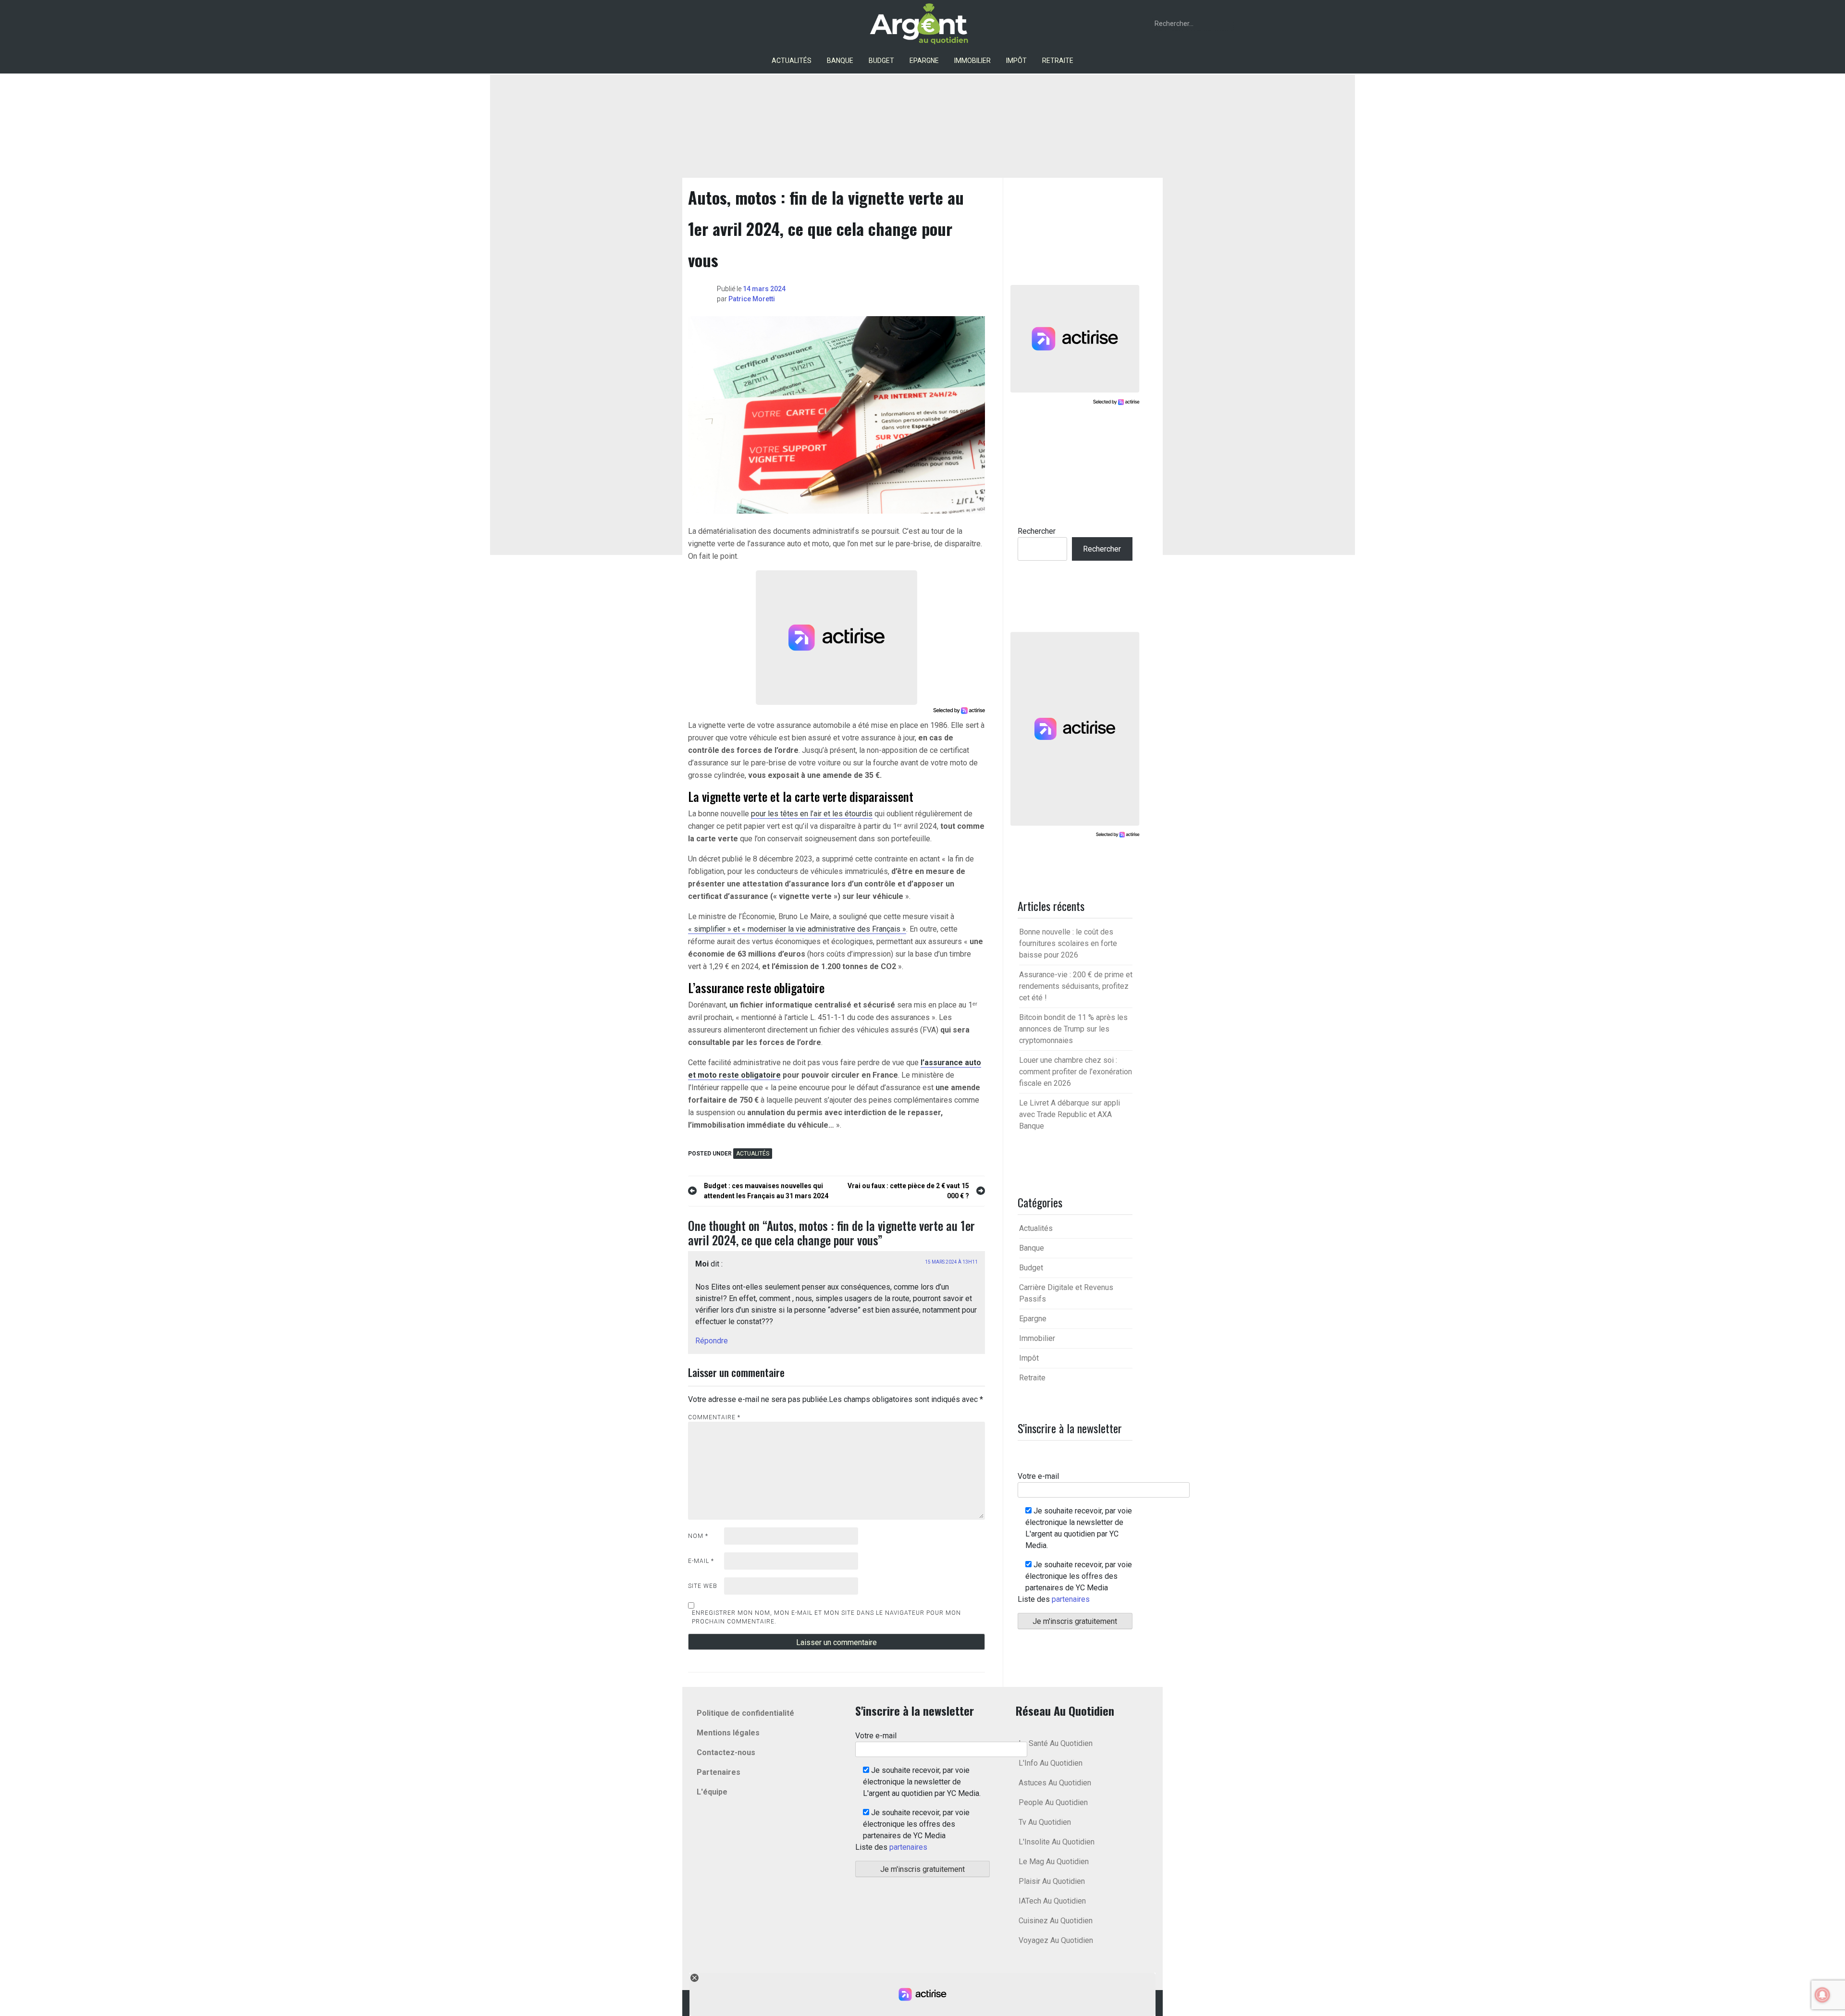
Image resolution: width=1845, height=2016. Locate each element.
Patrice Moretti (752, 299)
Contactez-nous (726, 1752)
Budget (881, 61)
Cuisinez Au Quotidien (1056, 1921)
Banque (840, 61)
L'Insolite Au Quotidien (1057, 1842)
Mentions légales (728, 1733)
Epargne (924, 61)
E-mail (701, 1561)
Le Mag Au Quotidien (1054, 1862)
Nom (698, 1536)
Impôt (1016, 61)
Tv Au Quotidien (1045, 1822)
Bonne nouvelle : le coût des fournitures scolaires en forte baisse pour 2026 (1068, 943)
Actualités (792, 61)
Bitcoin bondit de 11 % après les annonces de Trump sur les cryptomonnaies (1073, 1029)
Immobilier (972, 61)
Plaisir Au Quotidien (1052, 1881)
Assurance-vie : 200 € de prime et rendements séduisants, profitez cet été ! (1076, 986)
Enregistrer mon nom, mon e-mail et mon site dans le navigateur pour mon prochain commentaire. (826, 1617)
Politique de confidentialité (745, 1713)
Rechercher (1037, 531)
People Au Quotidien (1053, 1802)
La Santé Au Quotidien (1056, 1743)
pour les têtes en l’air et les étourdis (812, 814)
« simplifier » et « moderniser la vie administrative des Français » (797, 929)
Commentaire (714, 1417)
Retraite (1058, 61)
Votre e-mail (1038, 1476)
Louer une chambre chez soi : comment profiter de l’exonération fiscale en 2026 (1076, 1072)
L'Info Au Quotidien (1051, 1763)
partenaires (1071, 1599)
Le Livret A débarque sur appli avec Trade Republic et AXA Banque (1070, 1114)
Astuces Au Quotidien (1055, 1783)
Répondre (712, 1341)
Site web (703, 1586)
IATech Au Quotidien (1052, 1901)
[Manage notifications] (1822, 1995)
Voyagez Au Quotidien (1056, 1940)
